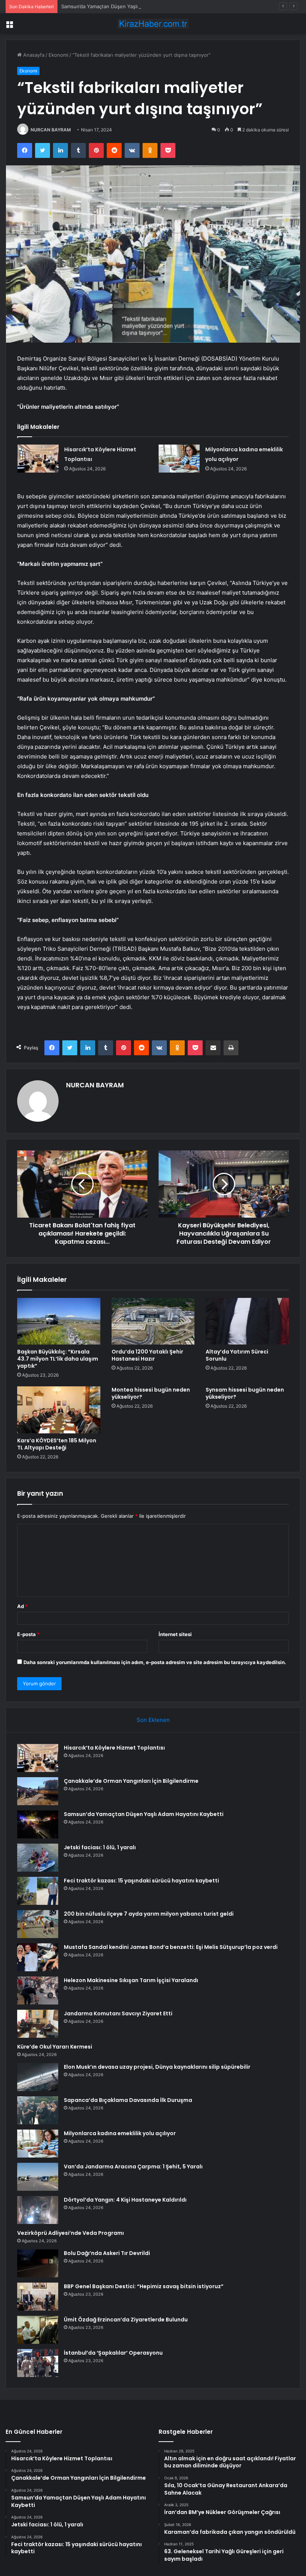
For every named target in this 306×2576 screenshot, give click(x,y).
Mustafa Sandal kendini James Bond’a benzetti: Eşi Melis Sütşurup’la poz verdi (171, 1947)
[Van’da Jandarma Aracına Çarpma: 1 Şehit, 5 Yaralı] (38, 2177)
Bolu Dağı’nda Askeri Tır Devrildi (107, 2253)
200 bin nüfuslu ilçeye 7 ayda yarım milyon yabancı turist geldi (149, 1914)
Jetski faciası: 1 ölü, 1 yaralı (100, 1847)
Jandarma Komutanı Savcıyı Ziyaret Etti (118, 2013)
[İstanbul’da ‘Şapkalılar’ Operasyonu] (38, 2363)
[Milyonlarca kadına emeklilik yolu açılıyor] (179, 459)
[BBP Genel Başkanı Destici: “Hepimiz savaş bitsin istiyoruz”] (38, 2297)
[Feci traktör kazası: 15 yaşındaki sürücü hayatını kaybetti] (38, 1891)
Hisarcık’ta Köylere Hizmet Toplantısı (114, 1748)
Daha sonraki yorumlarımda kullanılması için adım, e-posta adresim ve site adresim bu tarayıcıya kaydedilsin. (155, 1662)
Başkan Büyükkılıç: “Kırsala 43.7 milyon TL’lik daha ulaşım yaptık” (58, 1359)
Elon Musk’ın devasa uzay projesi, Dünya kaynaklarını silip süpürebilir (157, 2067)
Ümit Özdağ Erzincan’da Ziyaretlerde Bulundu (126, 2320)
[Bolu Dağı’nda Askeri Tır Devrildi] (38, 2263)
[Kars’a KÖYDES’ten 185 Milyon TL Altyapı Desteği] (59, 1410)
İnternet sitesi (175, 1634)
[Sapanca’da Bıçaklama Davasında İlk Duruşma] (38, 2110)
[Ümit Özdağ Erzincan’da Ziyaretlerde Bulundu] (38, 2330)
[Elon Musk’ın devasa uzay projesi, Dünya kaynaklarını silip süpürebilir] (38, 2077)
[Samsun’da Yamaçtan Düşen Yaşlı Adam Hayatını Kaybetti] (38, 1824)
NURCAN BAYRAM (51, 130)
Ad (22, 1606)
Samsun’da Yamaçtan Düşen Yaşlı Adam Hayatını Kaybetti (127, 6)
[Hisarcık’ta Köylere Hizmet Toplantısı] (38, 459)
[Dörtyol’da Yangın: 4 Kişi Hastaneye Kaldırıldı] (38, 2210)
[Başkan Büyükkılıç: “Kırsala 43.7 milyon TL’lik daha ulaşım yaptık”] (59, 1321)
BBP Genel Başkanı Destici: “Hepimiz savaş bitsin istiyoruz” (144, 2286)
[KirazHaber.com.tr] (153, 24)
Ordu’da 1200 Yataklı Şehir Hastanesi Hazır (147, 1355)
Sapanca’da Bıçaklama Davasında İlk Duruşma (128, 2100)
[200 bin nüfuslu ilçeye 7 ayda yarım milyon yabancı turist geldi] (38, 1924)
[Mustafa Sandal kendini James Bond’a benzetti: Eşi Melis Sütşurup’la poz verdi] (38, 1957)
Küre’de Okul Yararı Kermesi (55, 2047)
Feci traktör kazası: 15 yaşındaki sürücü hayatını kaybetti (141, 1881)
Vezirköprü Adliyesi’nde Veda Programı (71, 2233)
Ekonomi (58, 55)
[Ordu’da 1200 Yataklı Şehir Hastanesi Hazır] (153, 1321)
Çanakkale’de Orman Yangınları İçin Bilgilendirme (131, 1781)
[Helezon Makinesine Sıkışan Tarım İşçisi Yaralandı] (38, 1991)
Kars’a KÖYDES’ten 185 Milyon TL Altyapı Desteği (57, 1444)
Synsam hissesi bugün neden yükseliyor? (245, 1393)
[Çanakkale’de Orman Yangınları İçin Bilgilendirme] (38, 1791)
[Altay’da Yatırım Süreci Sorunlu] (247, 1321)
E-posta (28, 1634)
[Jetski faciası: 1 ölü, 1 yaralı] (38, 1858)
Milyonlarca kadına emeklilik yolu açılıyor (120, 2133)
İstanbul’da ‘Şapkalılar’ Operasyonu (113, 2353)
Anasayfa (33, 55)
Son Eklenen (153, 1720)
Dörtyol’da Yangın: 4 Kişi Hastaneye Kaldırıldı (125, 2200)
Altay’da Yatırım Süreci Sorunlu (237, 1355)
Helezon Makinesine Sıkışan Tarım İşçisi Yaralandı (131, 1980)
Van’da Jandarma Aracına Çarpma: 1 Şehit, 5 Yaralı (133, 2167)
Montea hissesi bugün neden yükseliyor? (151, 1393)
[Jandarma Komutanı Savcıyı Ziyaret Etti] (38, 2024)
